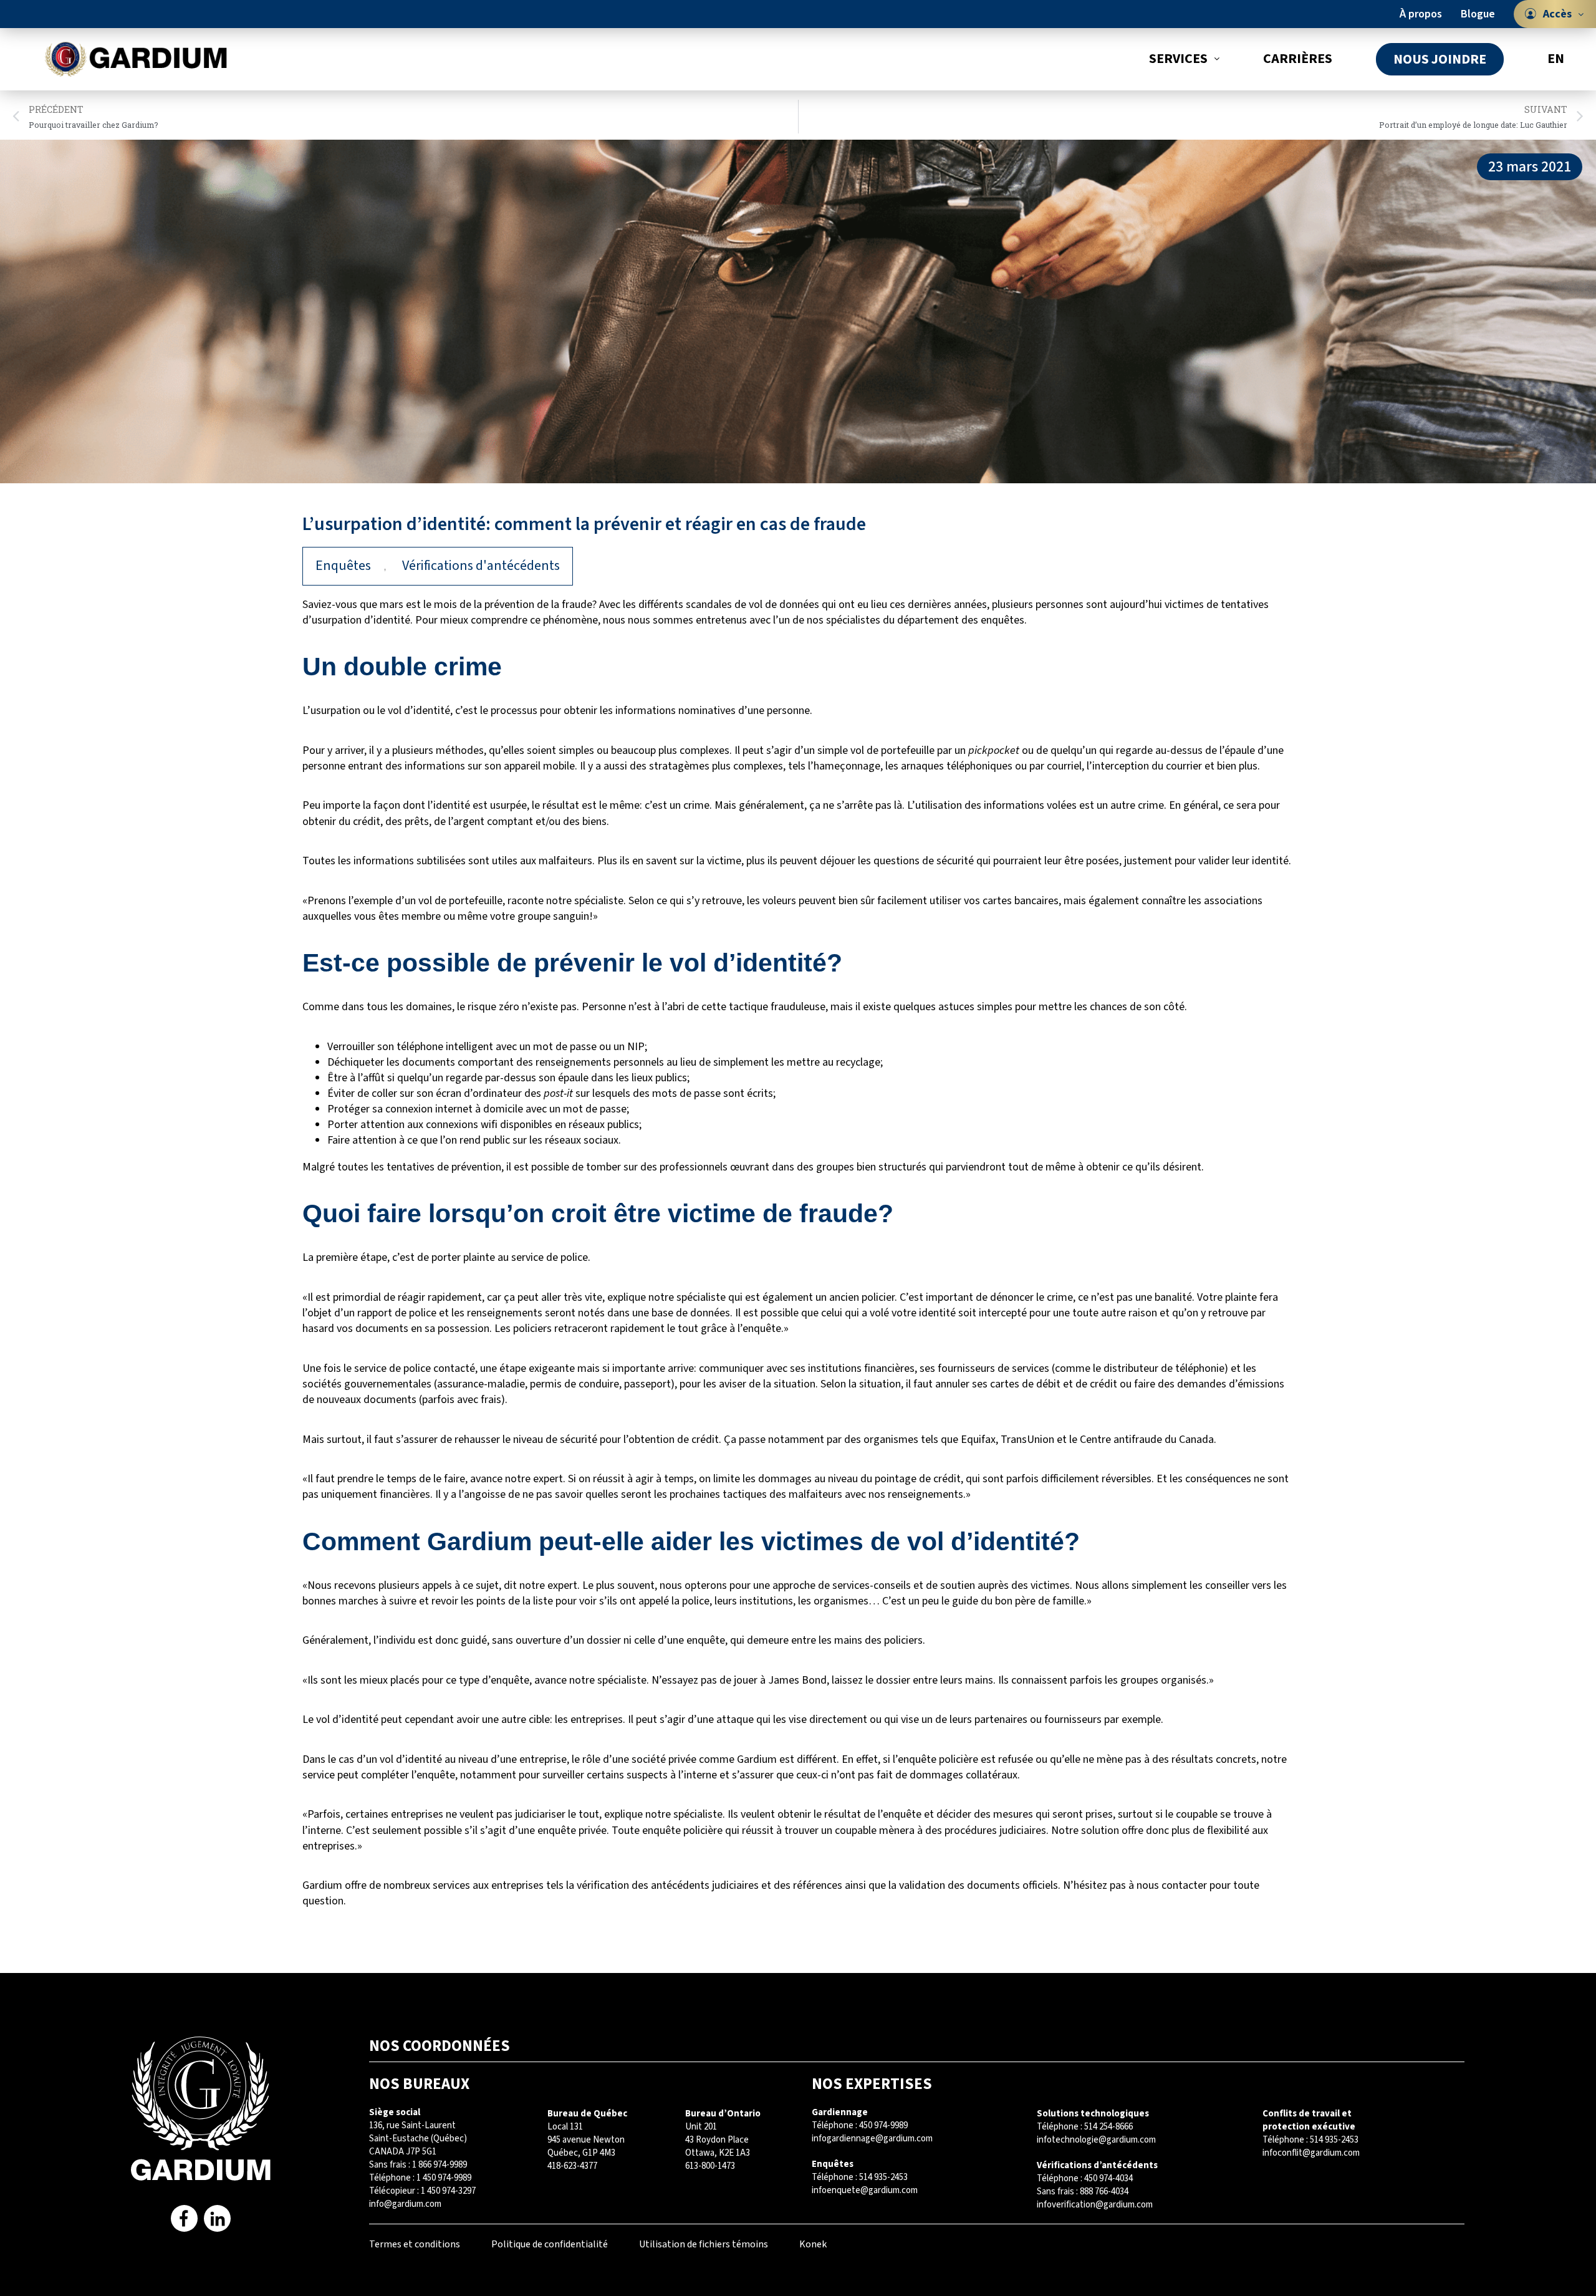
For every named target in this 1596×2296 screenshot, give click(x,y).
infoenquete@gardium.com (865, 2190)
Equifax (978, 1440)
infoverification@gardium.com (1095, 2205)
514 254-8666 (1108, 2127)
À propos (1421, 14)
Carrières (1298, 59)
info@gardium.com (405, 2204)
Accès (1557, 14)
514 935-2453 (883, 2177)
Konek (813, 2244)
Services (1178, 59)
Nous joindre (1440, 59)
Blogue (1478, 14)
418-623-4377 (572, 2166)
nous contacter (1172, 1885)
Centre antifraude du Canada (1147, 1440)
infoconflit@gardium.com (1311, 2153)
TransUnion (1027, 1440)
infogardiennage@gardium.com (872, 2139)
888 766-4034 (1104, 2192)
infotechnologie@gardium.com (1096, 2140)
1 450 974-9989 (444, 2178)
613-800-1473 (710, 2166)
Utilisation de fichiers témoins (704, 2244)
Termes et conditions (415, 2244)
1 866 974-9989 (440, 2165)
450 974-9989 (883, 2125)
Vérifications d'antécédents (481, 566)
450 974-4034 (1108, 2178)
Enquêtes (343, 566)
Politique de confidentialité (550, 2244)
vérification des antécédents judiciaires (668, 1885)
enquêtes (1002, 620)
